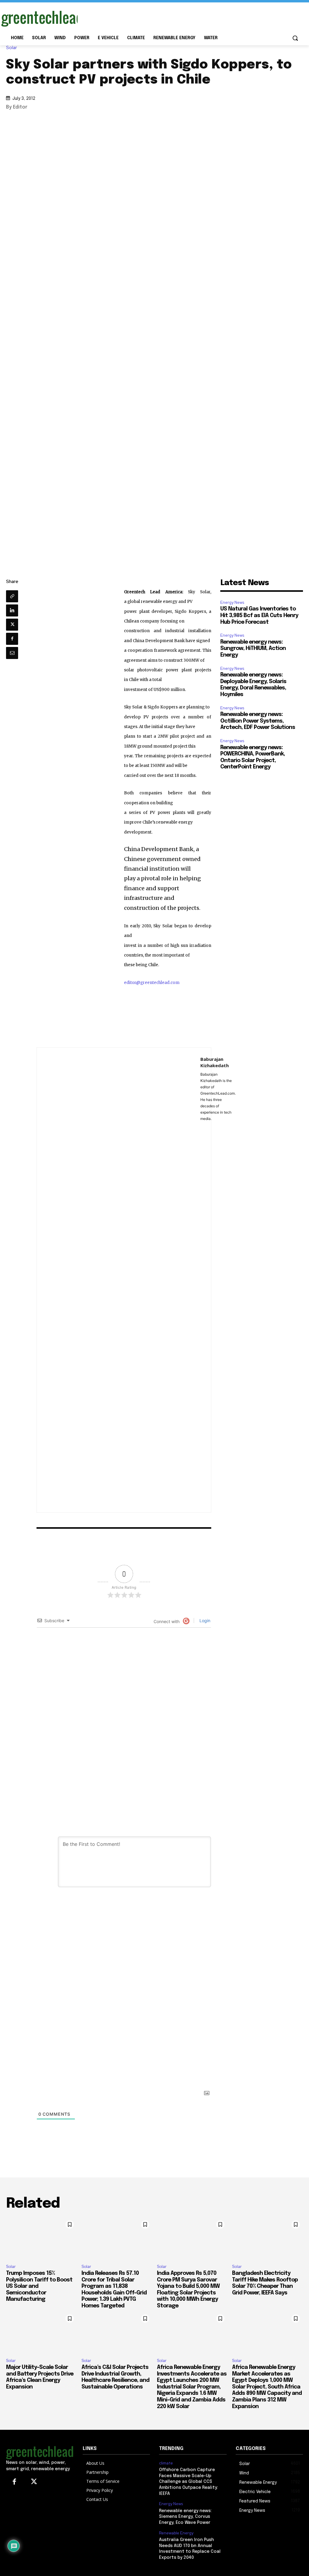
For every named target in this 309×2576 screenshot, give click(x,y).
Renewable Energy (176, 2533)
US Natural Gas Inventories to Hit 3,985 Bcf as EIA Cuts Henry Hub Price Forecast (259, 615)
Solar (11, 48)
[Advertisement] (148, 17)
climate (166, 2463)
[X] (12, 625)
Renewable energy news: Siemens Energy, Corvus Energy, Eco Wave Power (185, 2517)
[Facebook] (12, 639)
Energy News (232, 602)
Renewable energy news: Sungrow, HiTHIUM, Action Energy (253, 649)
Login (204, 1621)
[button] (295, 38)
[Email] (12, 653)
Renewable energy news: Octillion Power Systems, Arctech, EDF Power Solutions (258, 721)
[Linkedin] (12, 610)
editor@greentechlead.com (152, 983)
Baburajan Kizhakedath (215, 1062)
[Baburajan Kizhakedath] (119, 1280)
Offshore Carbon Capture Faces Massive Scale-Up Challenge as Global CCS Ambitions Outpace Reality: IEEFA (188, 2482)
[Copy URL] (12, 596)
